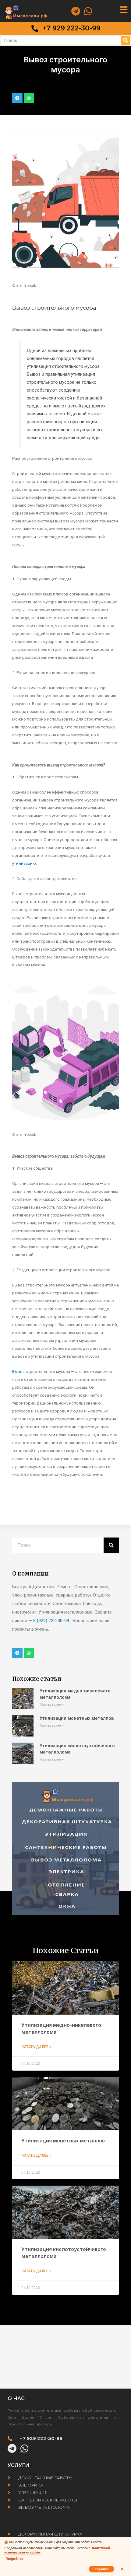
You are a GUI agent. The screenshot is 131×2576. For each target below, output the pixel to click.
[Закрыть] (122, 2569)
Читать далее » (52, 1705)
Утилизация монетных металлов (77, 1718)
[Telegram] (76, 11)
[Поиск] (125, 40)
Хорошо (101, 2569)
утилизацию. (25, 863)
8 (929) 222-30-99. (52, 1621)
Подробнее (14, 2559)
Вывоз (18, 1371)
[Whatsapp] (88, 11)
